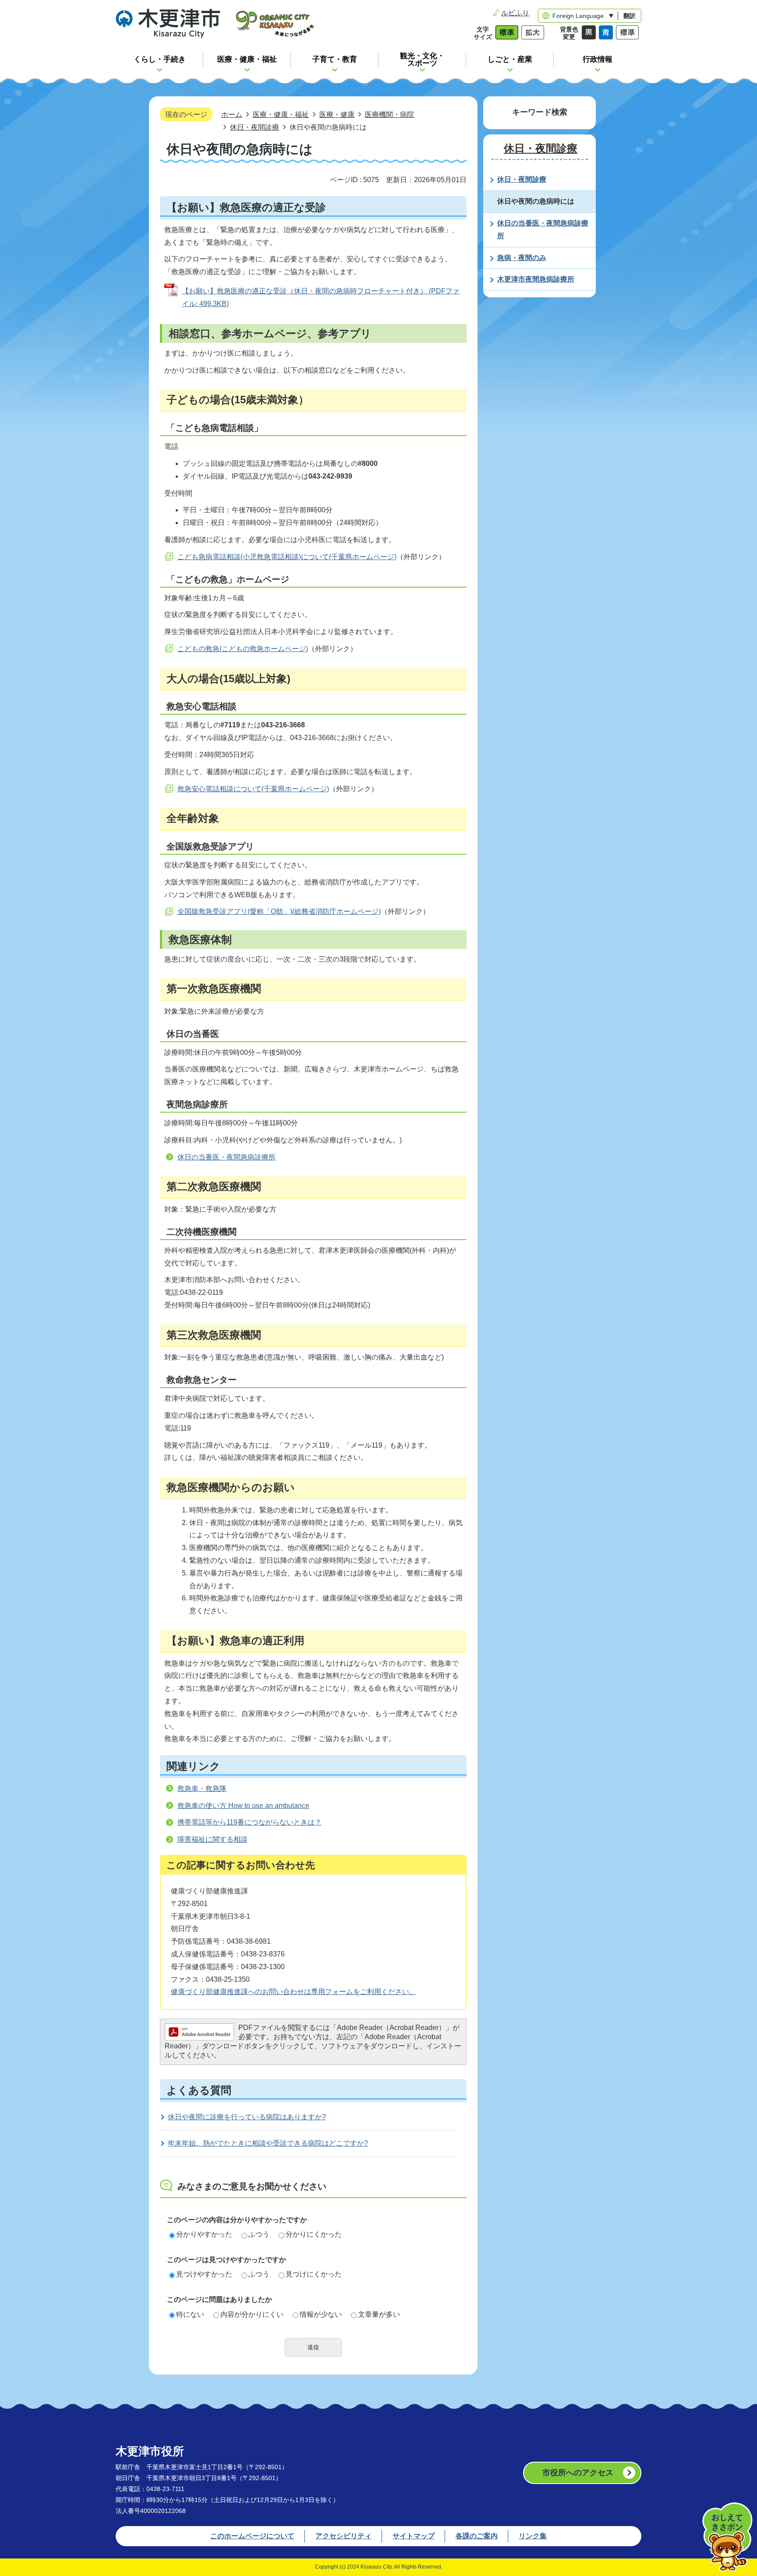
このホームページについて (252, 2536)
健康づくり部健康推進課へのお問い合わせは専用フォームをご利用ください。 (294, 1992)
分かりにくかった (314, 2234)
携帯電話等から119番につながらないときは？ (249, 1822)
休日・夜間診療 (255, 127)
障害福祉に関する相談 (212, 1839)
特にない (190, 2314)
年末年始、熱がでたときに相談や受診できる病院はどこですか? (268, 2143)
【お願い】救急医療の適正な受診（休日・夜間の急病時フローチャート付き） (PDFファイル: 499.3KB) (321, 297)
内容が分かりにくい (252, 2314)
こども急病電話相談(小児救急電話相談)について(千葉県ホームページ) (287, 557)
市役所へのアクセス (578, 2473)
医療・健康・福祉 (281, 114)
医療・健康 (337, 114)
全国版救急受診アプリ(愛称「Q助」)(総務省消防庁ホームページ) (279, 911)
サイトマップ (414, 2536)
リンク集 (533, 2536)
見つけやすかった (204, 2274)
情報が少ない (321, 2314)
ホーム (232, 114)
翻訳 (630, 16)
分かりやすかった (204, 2234)
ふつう (259, 2234)
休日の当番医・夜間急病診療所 (226, 1157)
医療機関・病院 (389, 114)
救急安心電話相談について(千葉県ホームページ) (253, 789)
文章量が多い (379, 2314)
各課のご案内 (477, 2536)
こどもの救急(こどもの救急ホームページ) (243, 649)
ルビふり (515, 13)
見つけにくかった (314, 2274)
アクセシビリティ (343, 2536)
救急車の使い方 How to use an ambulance (243, 1806)
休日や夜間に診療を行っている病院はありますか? (247, 2117)
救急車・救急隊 (202, 1788)
